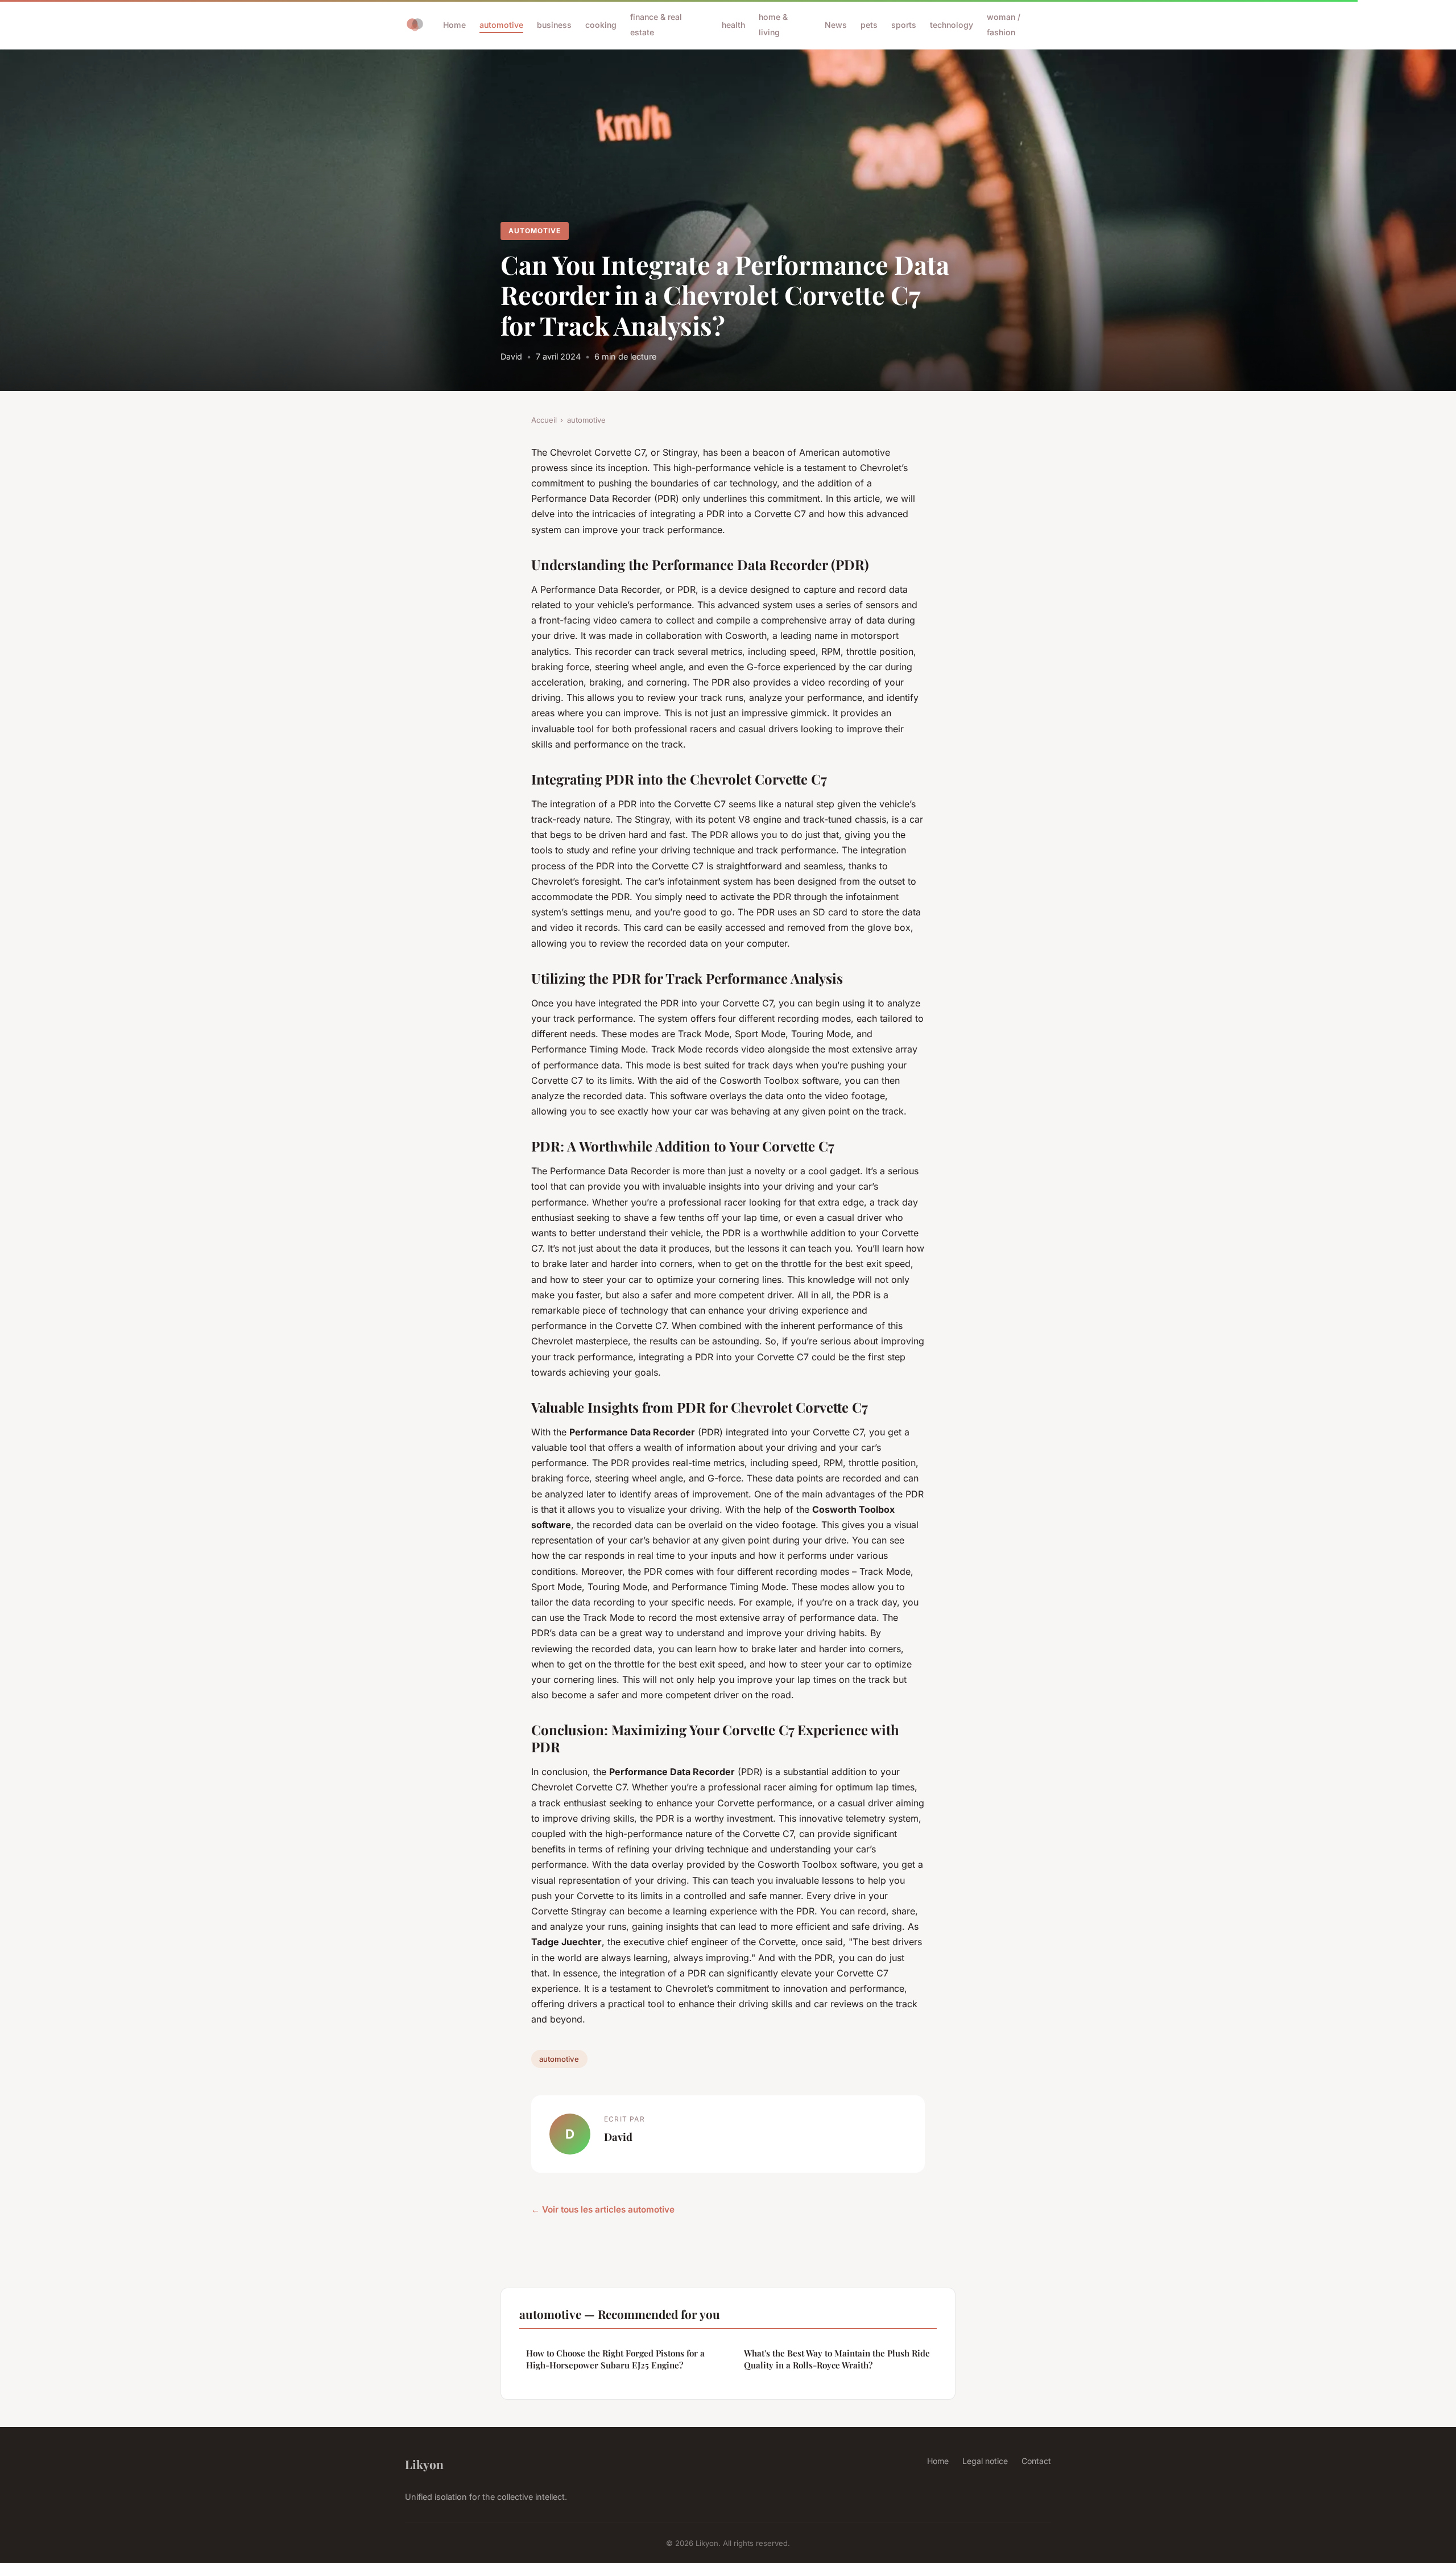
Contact (1036, 2461)
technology (952, 25)
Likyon (424, 2464)
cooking (601, 25)
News (836, 25)
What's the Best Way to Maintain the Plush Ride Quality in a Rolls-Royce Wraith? (837, 2359)
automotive (501, 25)
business (554, 25)
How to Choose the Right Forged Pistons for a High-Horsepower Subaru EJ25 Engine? (615, 2359)
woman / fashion (1004, 24)
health (733, 25)
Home (454, 25)
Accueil (544, 420)
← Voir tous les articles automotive (603, 2209)
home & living (773, 24)
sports (904, 25)
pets (869, 25)
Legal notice (985, 2461)
